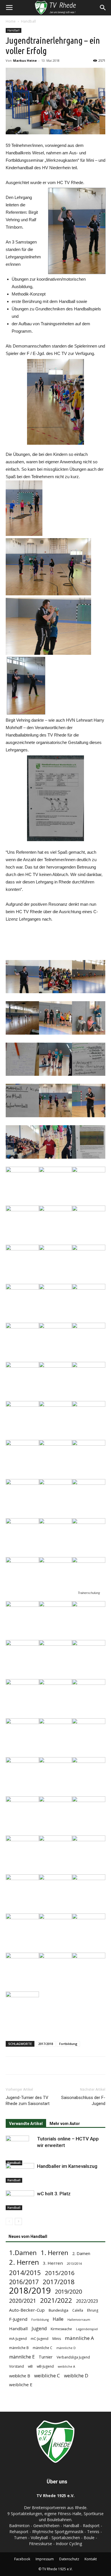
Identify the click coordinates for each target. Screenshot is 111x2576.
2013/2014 (74, 2264)
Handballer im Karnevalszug (67, 2166)
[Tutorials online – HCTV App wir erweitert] (20, 2150)
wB (30, 2366)
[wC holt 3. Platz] (20, 2200)
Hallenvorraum (79, 2320)
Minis (57, 2339)
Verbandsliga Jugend (73, 2357)
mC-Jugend (40, 2339)
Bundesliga (58, 2310)
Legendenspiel (87, 2329)
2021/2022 (56, 2300)
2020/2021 (23, 2301)
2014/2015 (25, 2273)
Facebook (22, 2559)
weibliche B (20, 2376)
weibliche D (76, 2376)
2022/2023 (87, 2301)
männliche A (79, 2338)
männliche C (43, 2348)
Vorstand (17, 2366)
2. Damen (81, 2253)
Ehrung (93, 2310)
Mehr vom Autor (65, 2124)
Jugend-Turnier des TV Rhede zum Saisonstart (28, 2101)
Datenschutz (69, 2559)
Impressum (45, 2559)
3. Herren (53, 2263)
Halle (58, 2319)
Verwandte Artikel (26, 2124)
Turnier (46, 2357)
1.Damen (23, 2253)
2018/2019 (30, 2291)
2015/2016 (60, 2273)
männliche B (19, 2348)
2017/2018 (46, 2044)
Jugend (39, 2329)
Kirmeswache (61, 2329)
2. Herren (24, 2262)
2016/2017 (24, 2282)
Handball (28, 21)
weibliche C (47, 2376)
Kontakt (91, 2559)
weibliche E (21, 2385)
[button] (103, 8)
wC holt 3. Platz (54, 2194)
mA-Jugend (18, 2339)
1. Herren (55, 2253)
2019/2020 (68, 2291)
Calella (78, 2310)
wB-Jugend (45, 2366)
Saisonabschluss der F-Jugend (83, 2101)
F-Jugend (18, 2319)
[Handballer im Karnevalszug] (20, 2173)
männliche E (22, 2357)
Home (11, 21)
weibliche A (66, 2367)
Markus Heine (25, 60)
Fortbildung (68, 2044)
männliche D (66, 2348)
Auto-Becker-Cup (27, 2310)
